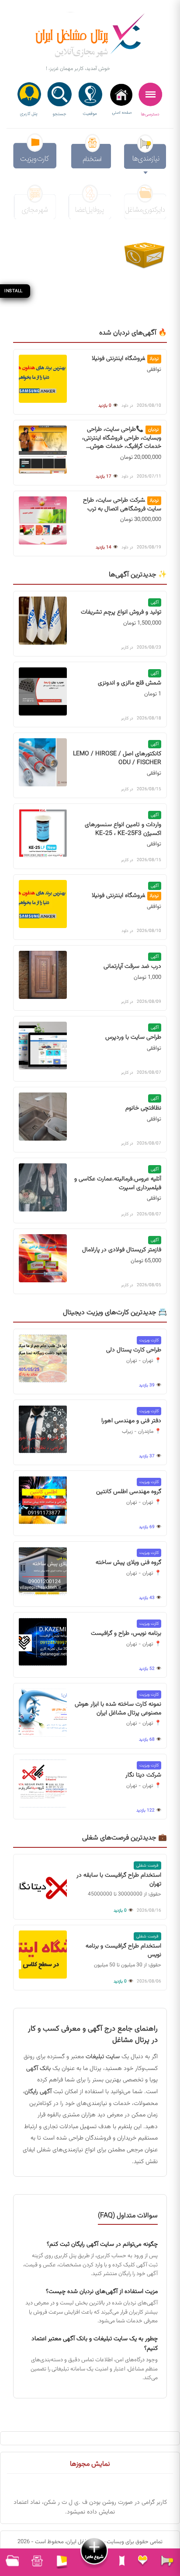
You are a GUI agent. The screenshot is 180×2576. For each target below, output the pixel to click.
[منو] (151, 100)
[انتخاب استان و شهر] (90, 100)
